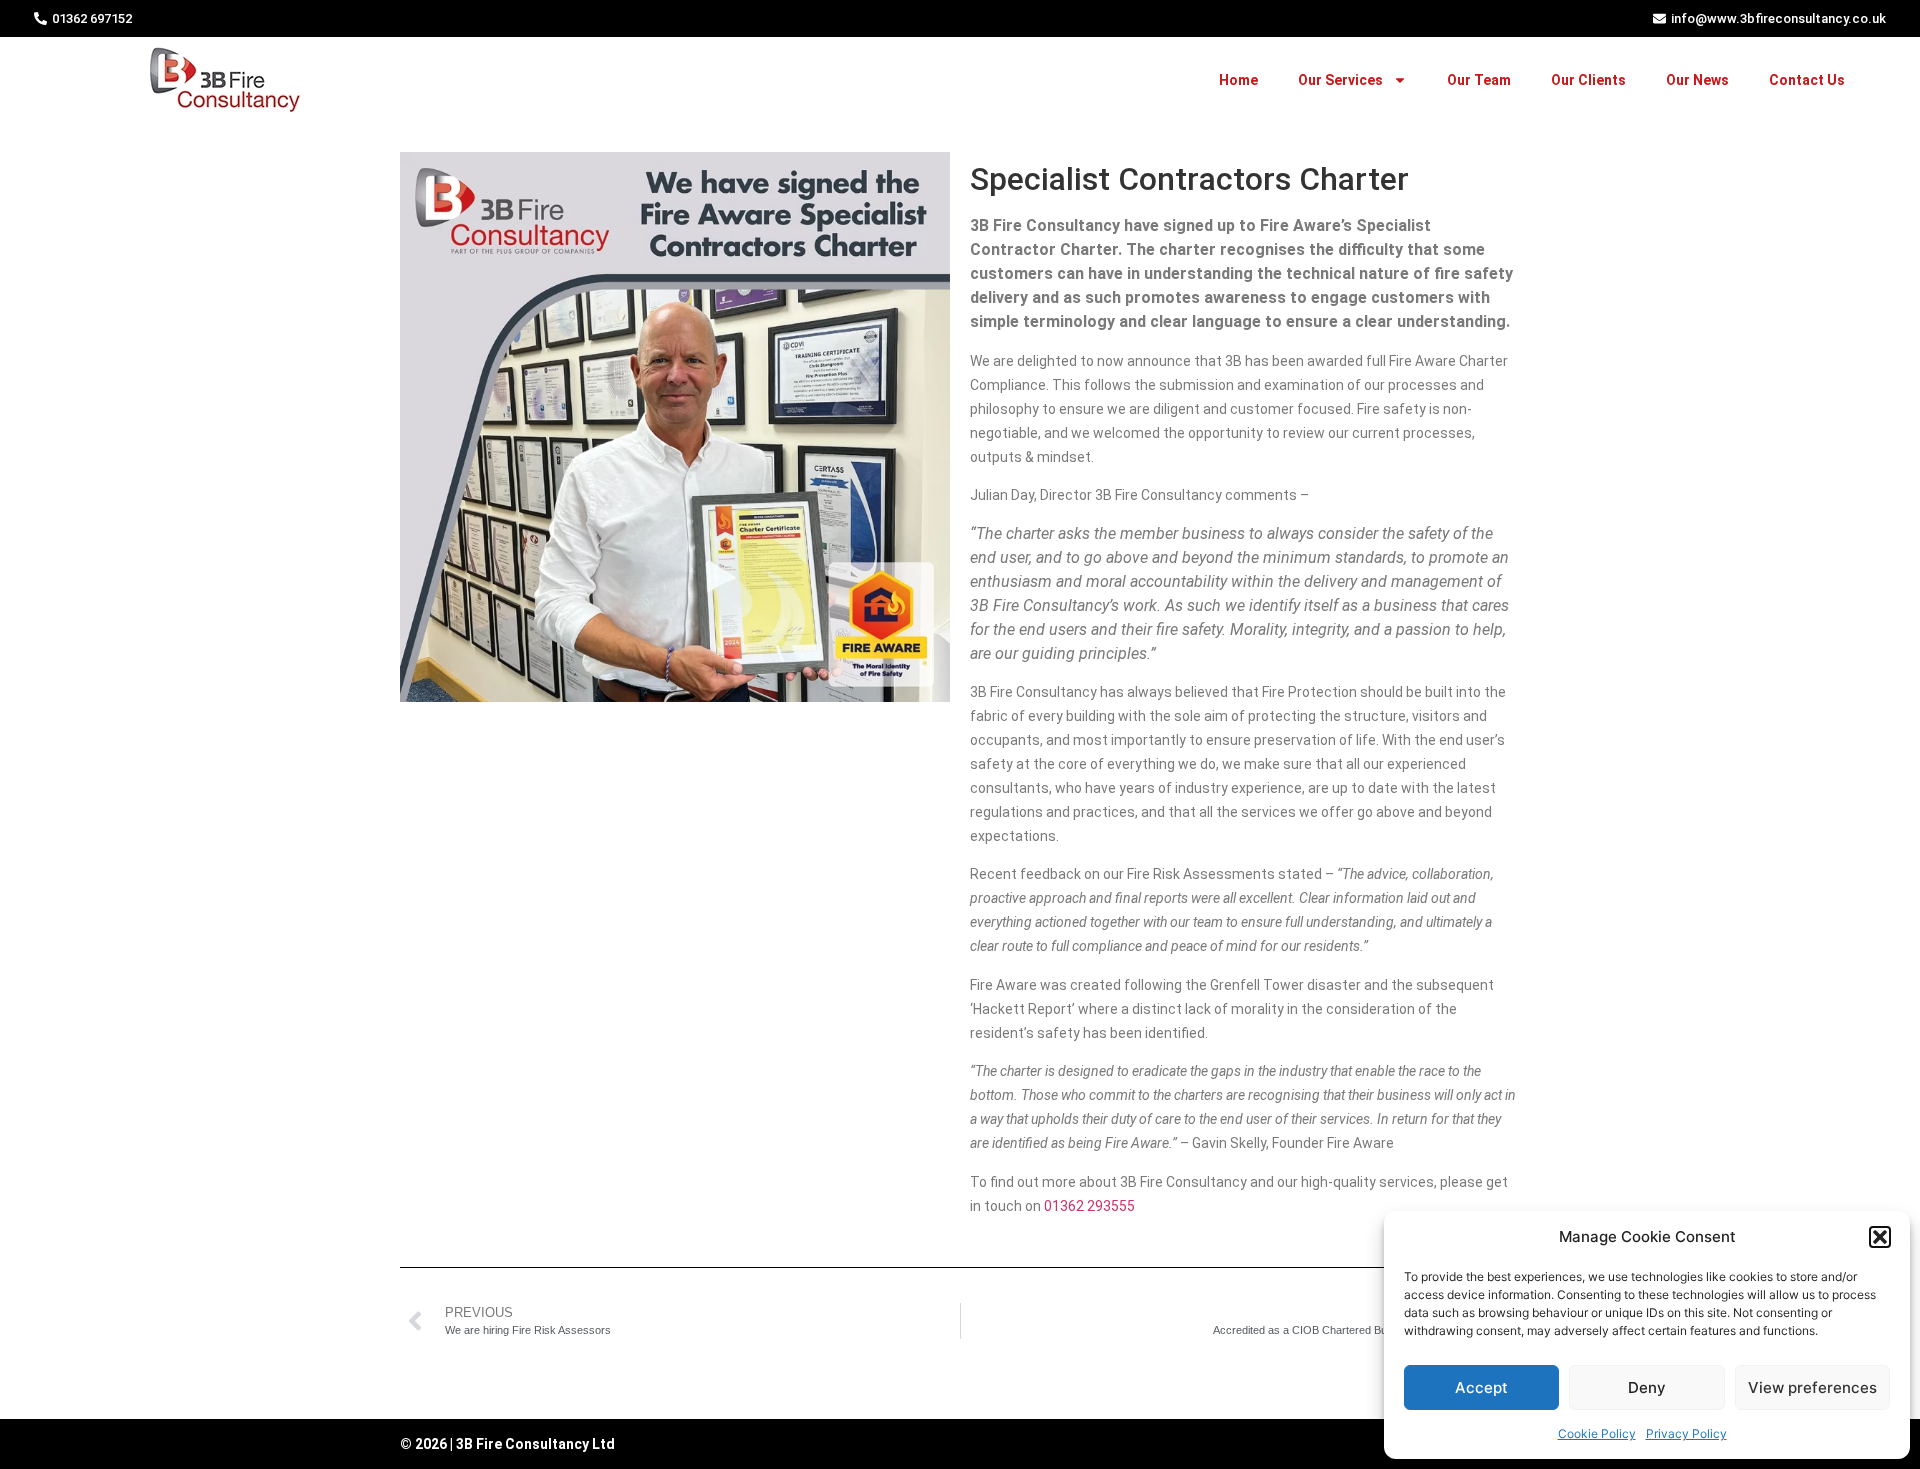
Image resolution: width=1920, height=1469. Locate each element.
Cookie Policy (1597, 1433)
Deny (1647, 1387)
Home (1238, 80)
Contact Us (1807, 80)
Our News (1697, 80)
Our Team (1479, 80)
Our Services (1340, 80)
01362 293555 (1089, 1206)
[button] (1880, 1237)
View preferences (1812, 1387)
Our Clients (1588, 80)
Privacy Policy (1686, 1433)
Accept (1481, 1387)
